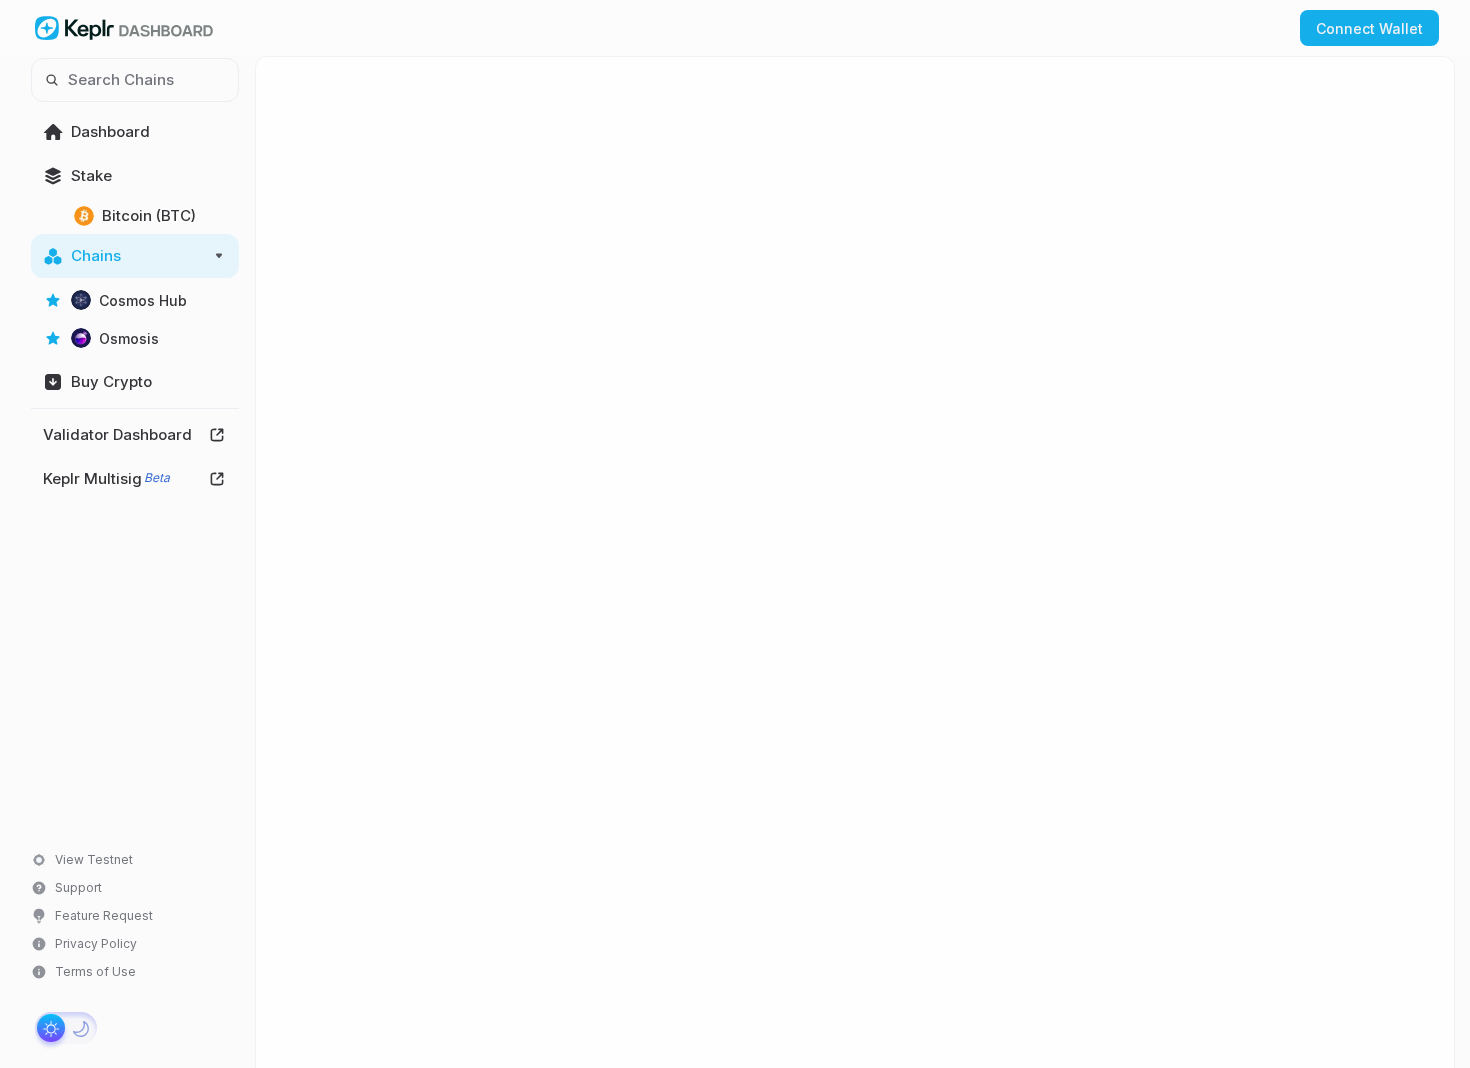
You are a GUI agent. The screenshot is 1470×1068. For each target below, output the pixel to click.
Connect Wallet (1369, 28)
